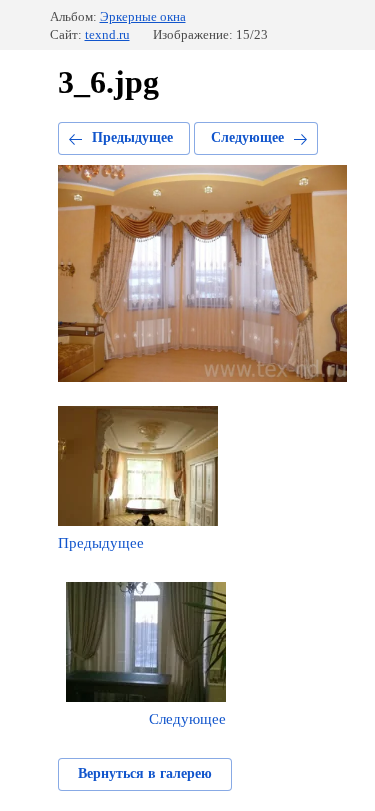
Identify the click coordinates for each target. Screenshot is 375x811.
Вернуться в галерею (145, 773)
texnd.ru (107, 34)
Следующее (247, 137)
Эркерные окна (143, 16)
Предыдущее (132, 137)
